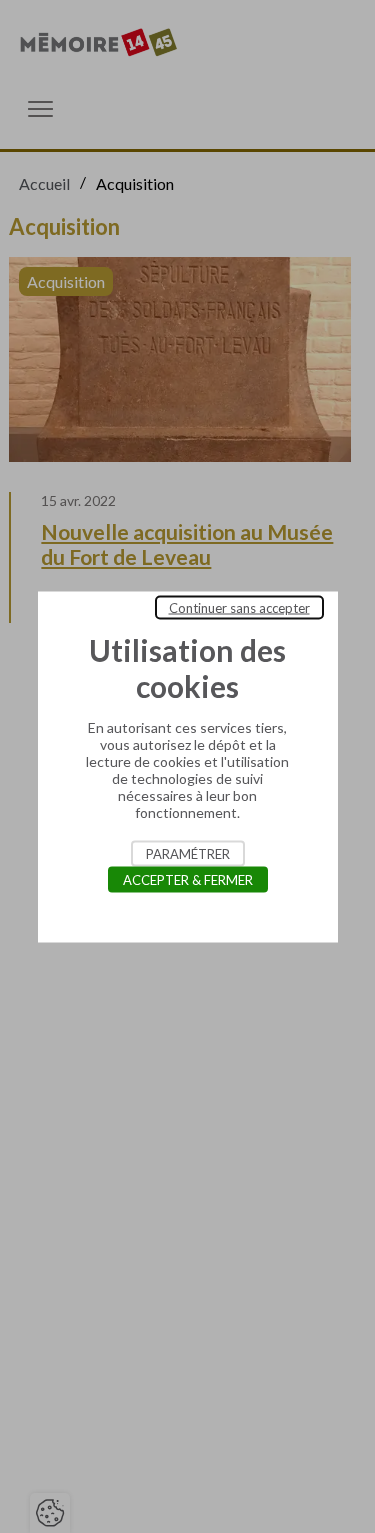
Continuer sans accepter (239, 607)
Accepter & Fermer (188, 879)
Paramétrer (188, 853)
